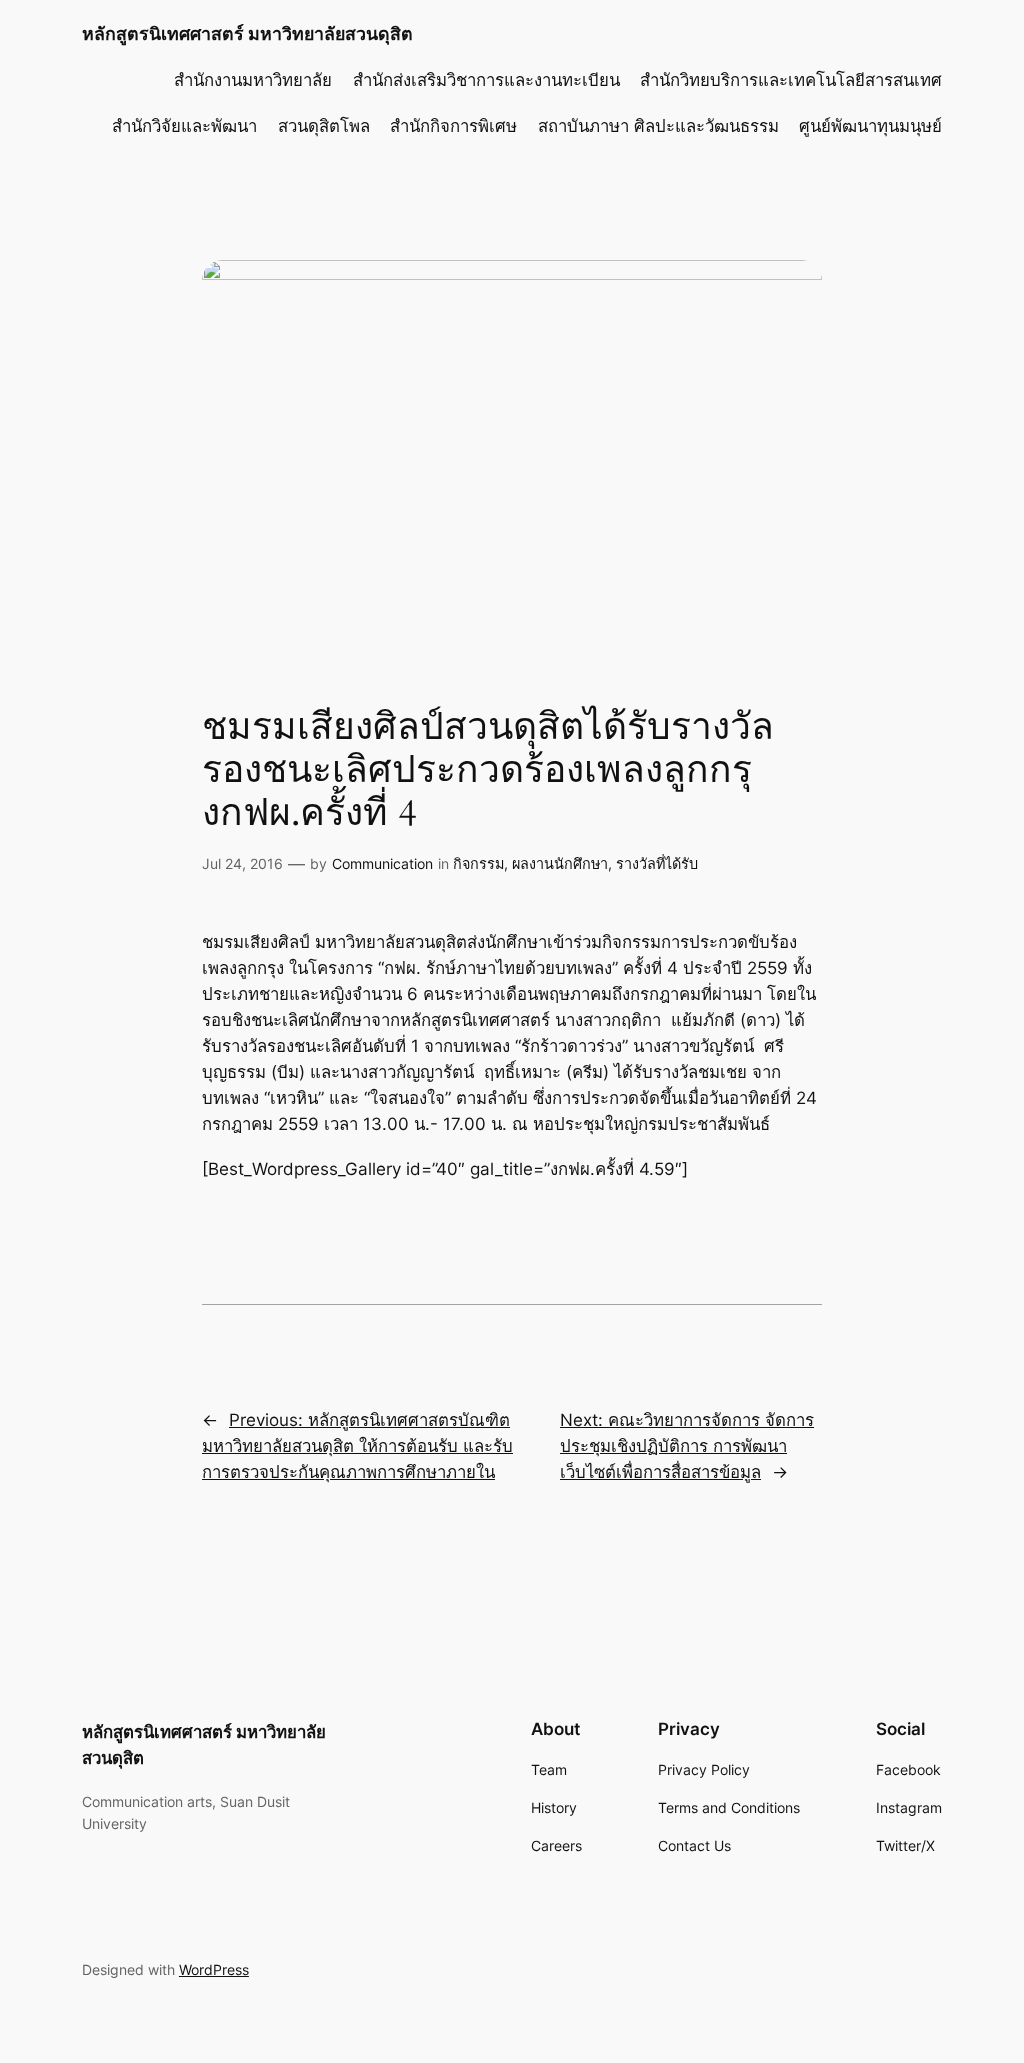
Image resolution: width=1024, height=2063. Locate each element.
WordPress (214, 1969)
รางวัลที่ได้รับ (657, 863)
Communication (382, 863)
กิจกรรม (478, 863)
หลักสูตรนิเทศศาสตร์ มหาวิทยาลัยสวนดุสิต (247, 33)
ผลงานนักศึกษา (560, 863)
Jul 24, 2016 (242, 863)
